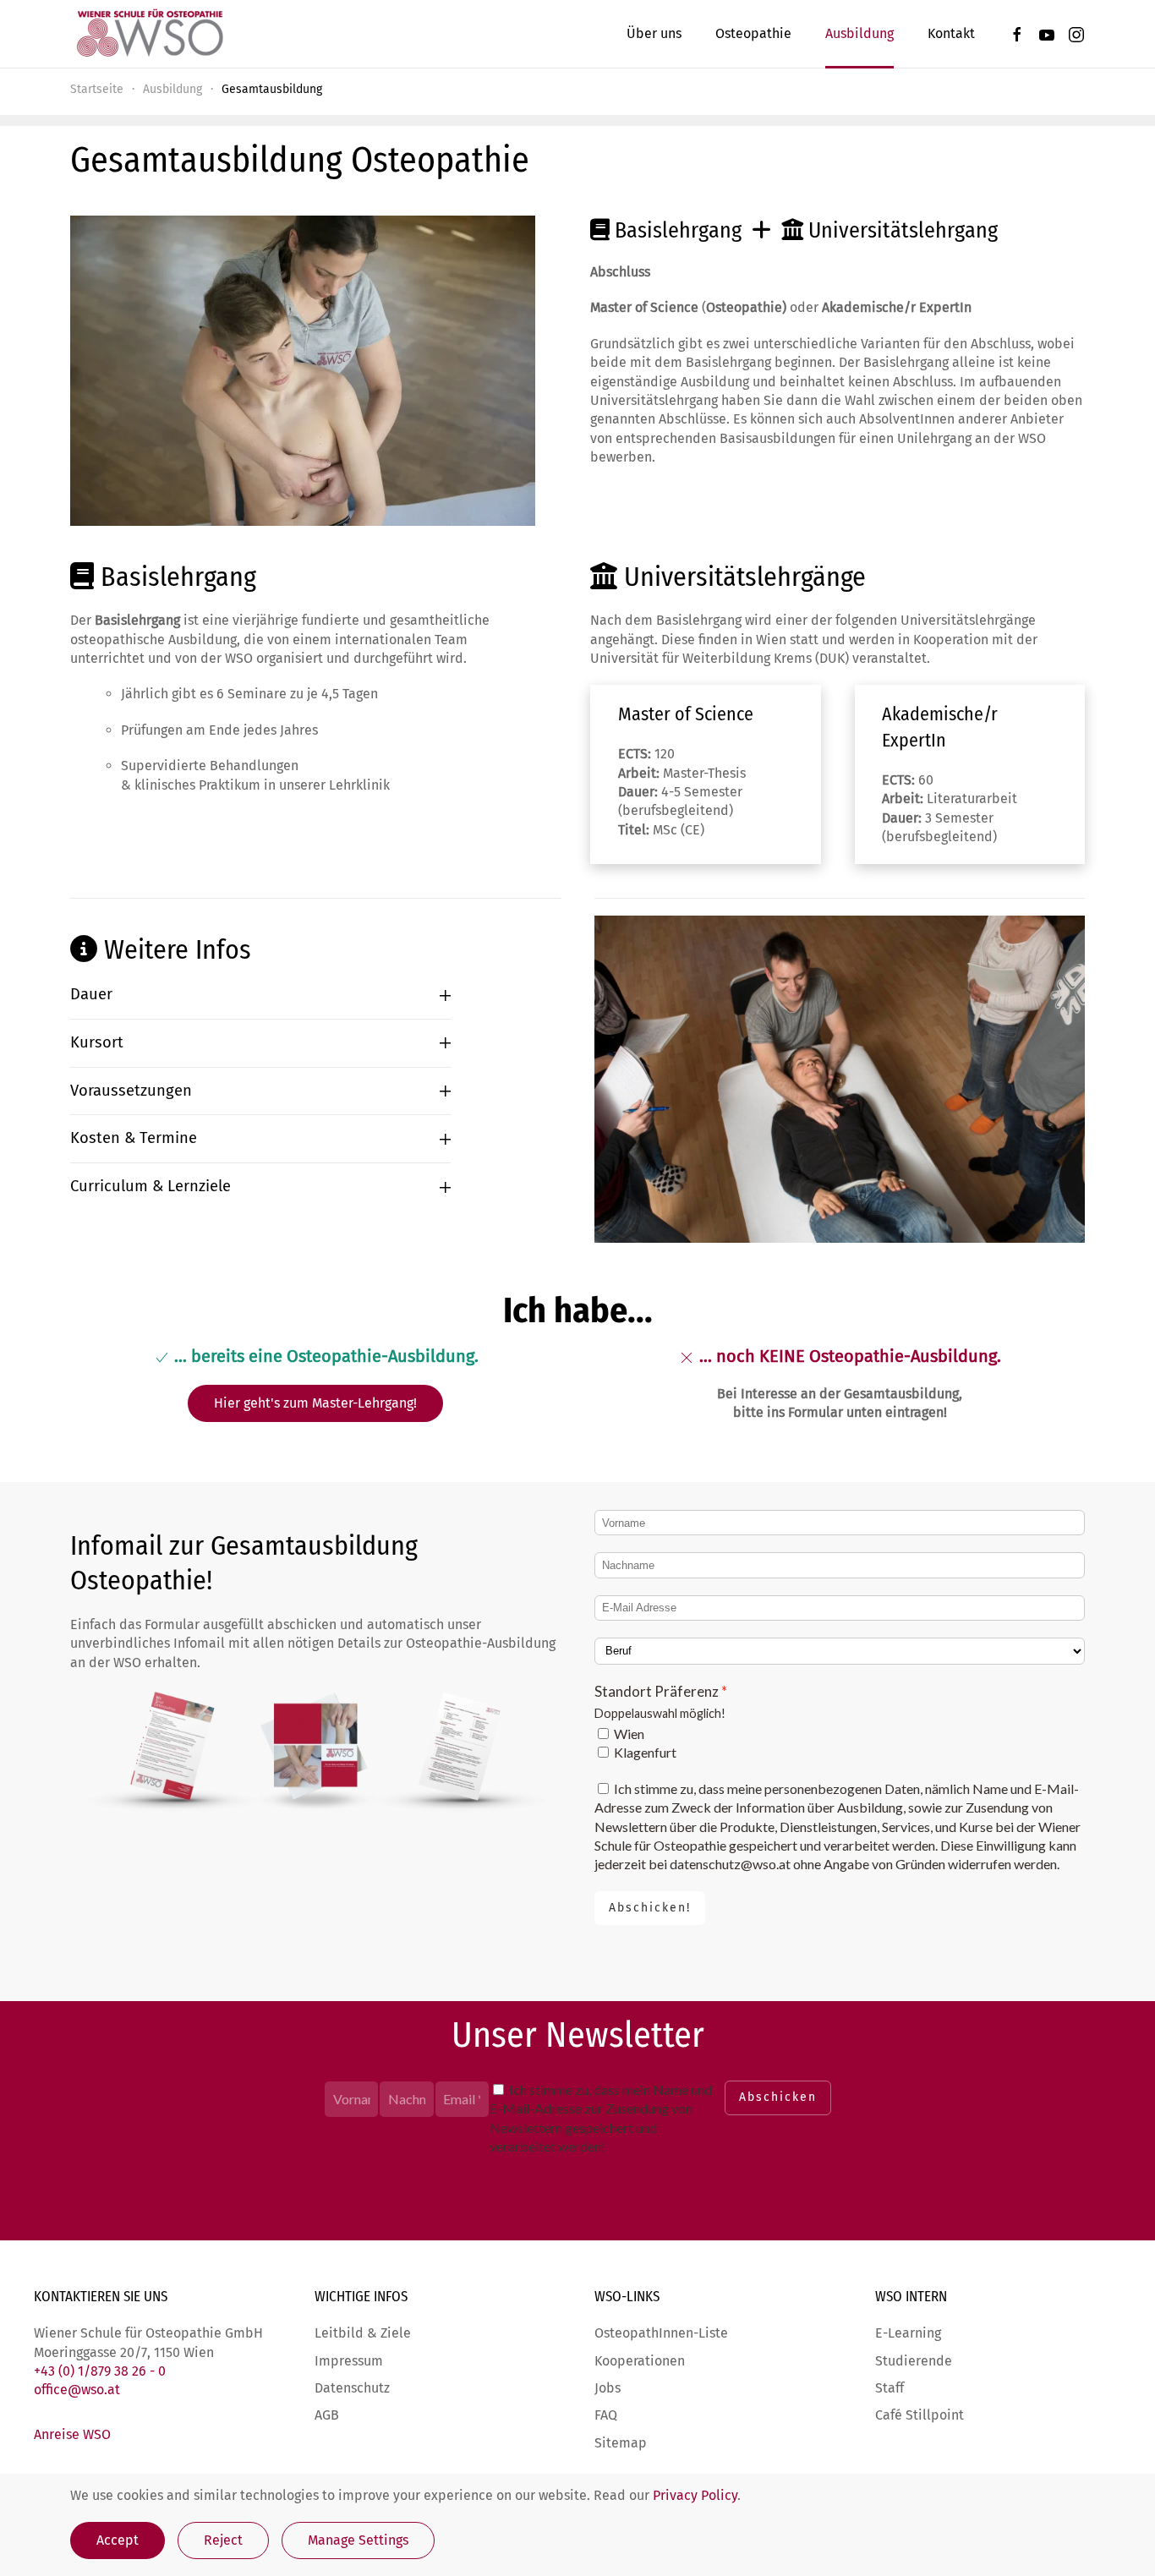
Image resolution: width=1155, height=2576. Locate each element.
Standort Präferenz (657, 1691)
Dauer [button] (91, 994)
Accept (118, 2540)
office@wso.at (77, 2390)
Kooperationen (640, 2361)
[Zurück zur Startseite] (149, 34)
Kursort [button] (97, 1042)
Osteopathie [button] (753, 33)
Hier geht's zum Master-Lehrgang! (315, 1403)
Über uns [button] (654, 33)
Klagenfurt (645, 1752)
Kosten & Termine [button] (134, 1138)
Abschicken (778, 2097)
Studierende (914, 2361)
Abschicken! (650, 1908)
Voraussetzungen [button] (131, 1091)
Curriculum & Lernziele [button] (151, 1186)
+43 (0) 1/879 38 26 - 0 (100, 2371)
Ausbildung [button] (859, 33)
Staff (890, 2388)
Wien (629, 1734)
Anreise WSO (72, 2434)
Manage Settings (358, 2540)
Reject (223, 2540)
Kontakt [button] (951, 33)
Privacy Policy (695, 2495)
